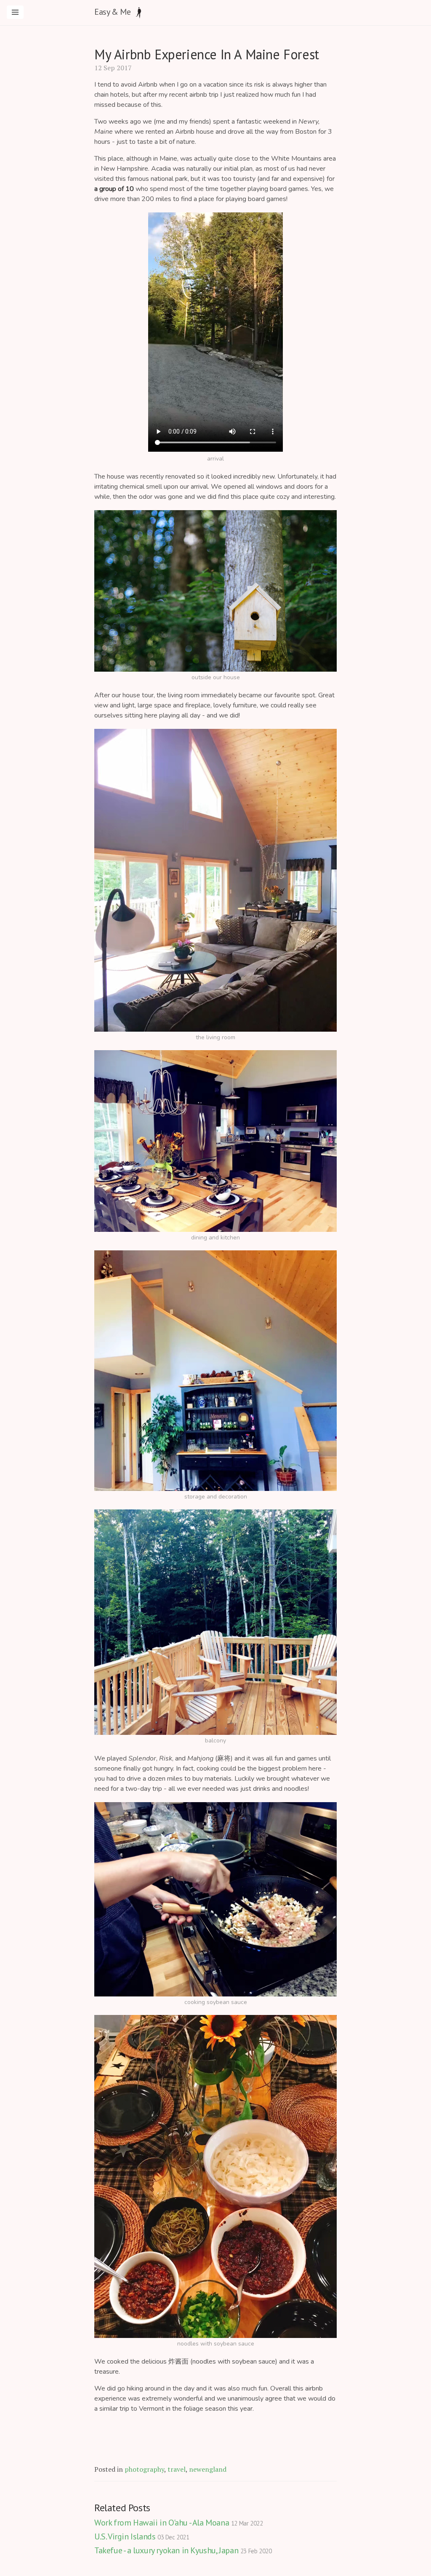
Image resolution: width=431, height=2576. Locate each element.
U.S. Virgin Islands (142, 2536)
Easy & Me (112, 12)
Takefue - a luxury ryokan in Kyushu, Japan (183, 2550)
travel (177, 2469)
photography (144, 2469)
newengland (208, 2469)
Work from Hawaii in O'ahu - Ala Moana (178, 2523)
